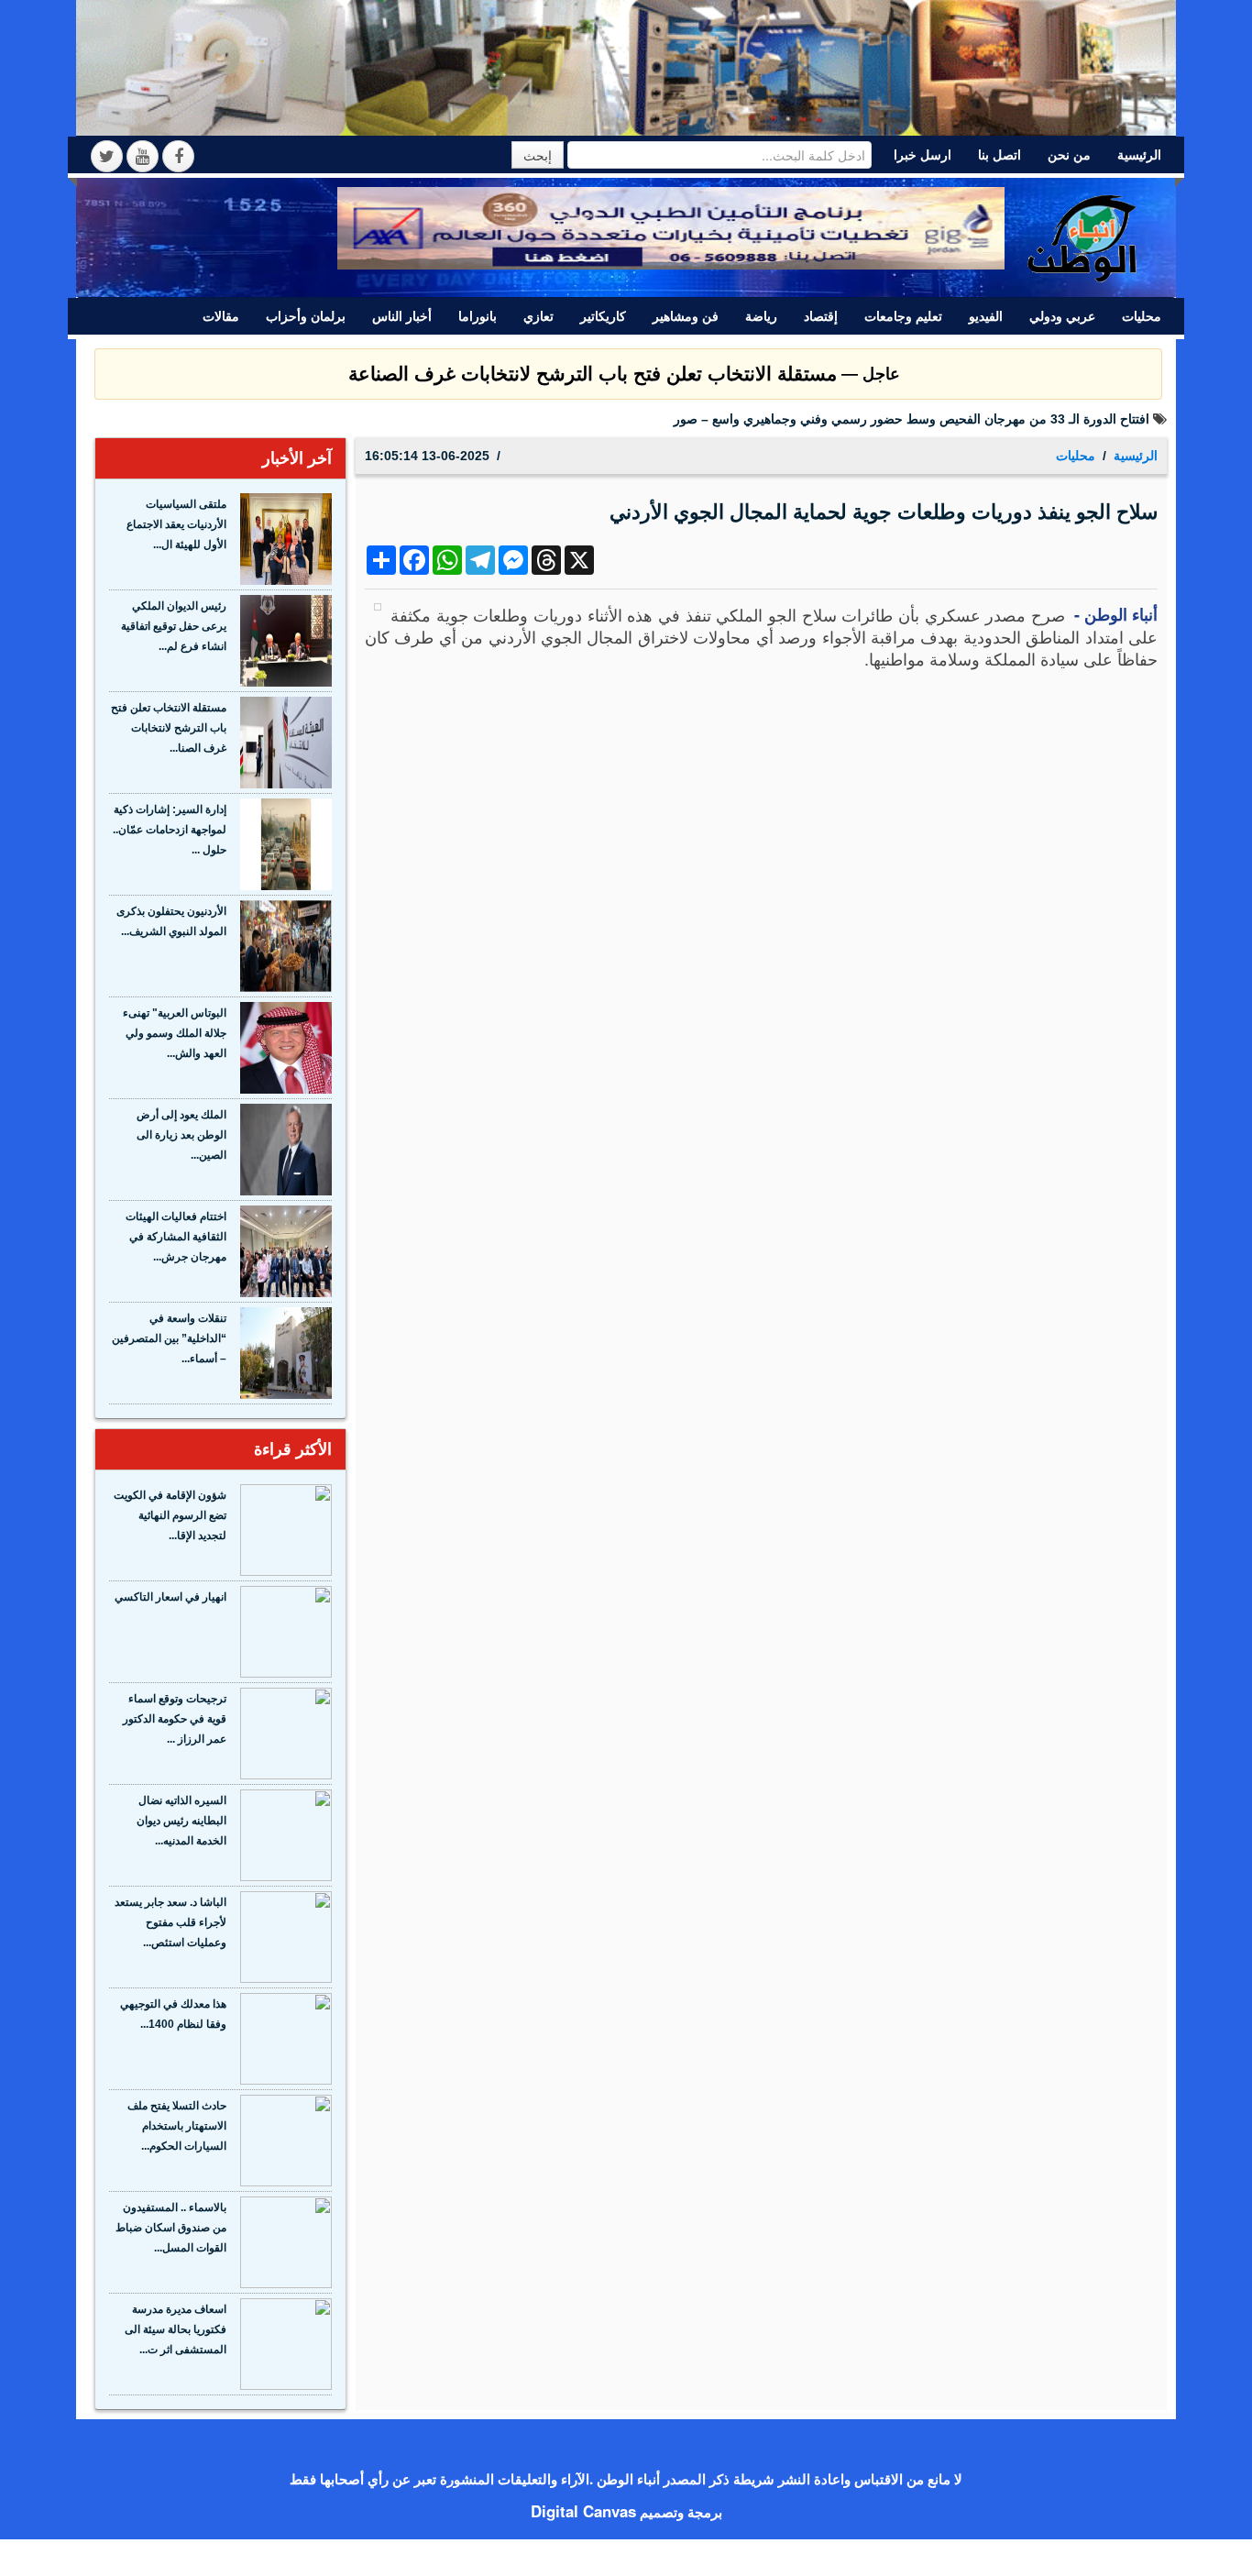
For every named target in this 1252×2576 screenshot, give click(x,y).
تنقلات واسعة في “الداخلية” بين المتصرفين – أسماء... (169, 1338)
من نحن (1069, 155)
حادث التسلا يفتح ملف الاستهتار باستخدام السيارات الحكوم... (177, 2126)
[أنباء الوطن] (1083, 236)
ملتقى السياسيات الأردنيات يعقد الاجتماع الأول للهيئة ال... (176, 524)
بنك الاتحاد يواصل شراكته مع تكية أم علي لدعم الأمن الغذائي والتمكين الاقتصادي (935, 419)
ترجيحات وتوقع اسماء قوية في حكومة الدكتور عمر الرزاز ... (175, 1719)
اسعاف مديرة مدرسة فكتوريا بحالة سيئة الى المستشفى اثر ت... (176, 2329)
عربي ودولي (1062, 316)
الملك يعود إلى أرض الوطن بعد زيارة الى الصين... (181, 1135)
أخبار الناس (402, 316)
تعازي (538, 316)
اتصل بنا (999, 155)
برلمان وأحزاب (306, 316)
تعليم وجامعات (903, 316)
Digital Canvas (583, 2511)
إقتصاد (821, 316)
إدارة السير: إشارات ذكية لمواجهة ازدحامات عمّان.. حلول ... (170, 830)
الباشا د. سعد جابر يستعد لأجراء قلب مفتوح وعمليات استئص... (170, 1922)
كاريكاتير (603, 316)
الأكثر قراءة (293, 1449)
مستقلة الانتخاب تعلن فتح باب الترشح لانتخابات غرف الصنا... (169, 728)
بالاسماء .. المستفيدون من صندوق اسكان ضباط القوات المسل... (171, 2228)
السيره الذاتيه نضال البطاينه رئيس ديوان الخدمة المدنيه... (181, 1821)
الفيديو (986, 316)
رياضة (761, 316)
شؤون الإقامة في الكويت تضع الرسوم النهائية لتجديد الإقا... (170, 1515)
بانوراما (478, 316)
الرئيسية (1139, 155)
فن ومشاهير (686, 316)
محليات (1142, 316)
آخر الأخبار (297, 458)
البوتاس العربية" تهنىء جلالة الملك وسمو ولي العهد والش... (175, 1033)
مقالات (221, 316)
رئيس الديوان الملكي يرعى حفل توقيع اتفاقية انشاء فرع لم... (174, 626)
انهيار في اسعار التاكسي (170, 1597)
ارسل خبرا (923, 155)
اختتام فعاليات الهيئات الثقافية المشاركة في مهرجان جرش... (176, 1237)
